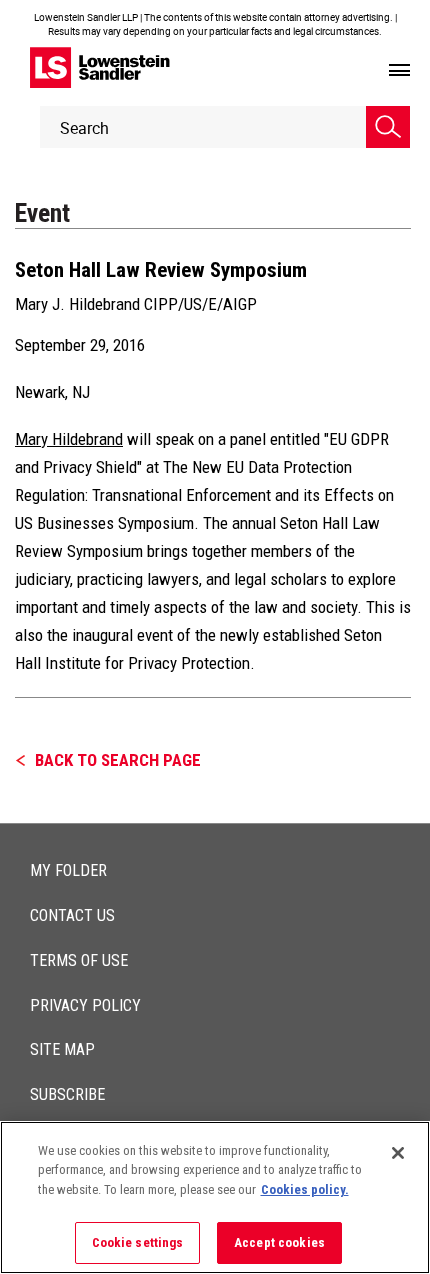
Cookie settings (138, 1242)
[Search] (388, 127)
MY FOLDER (68, 870)
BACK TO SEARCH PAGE (118, 760)
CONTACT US (72, 915)
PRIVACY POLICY (85, 1005)
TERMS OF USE (79, 960)
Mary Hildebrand (69, 439)
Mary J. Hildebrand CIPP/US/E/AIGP (136, 304)
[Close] (398, 1153)
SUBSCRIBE (67, 1094)
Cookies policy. (305, 1189)
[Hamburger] (399, 71)
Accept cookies (279, 1242)
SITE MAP (62, 1049)
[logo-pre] (100, 67)
